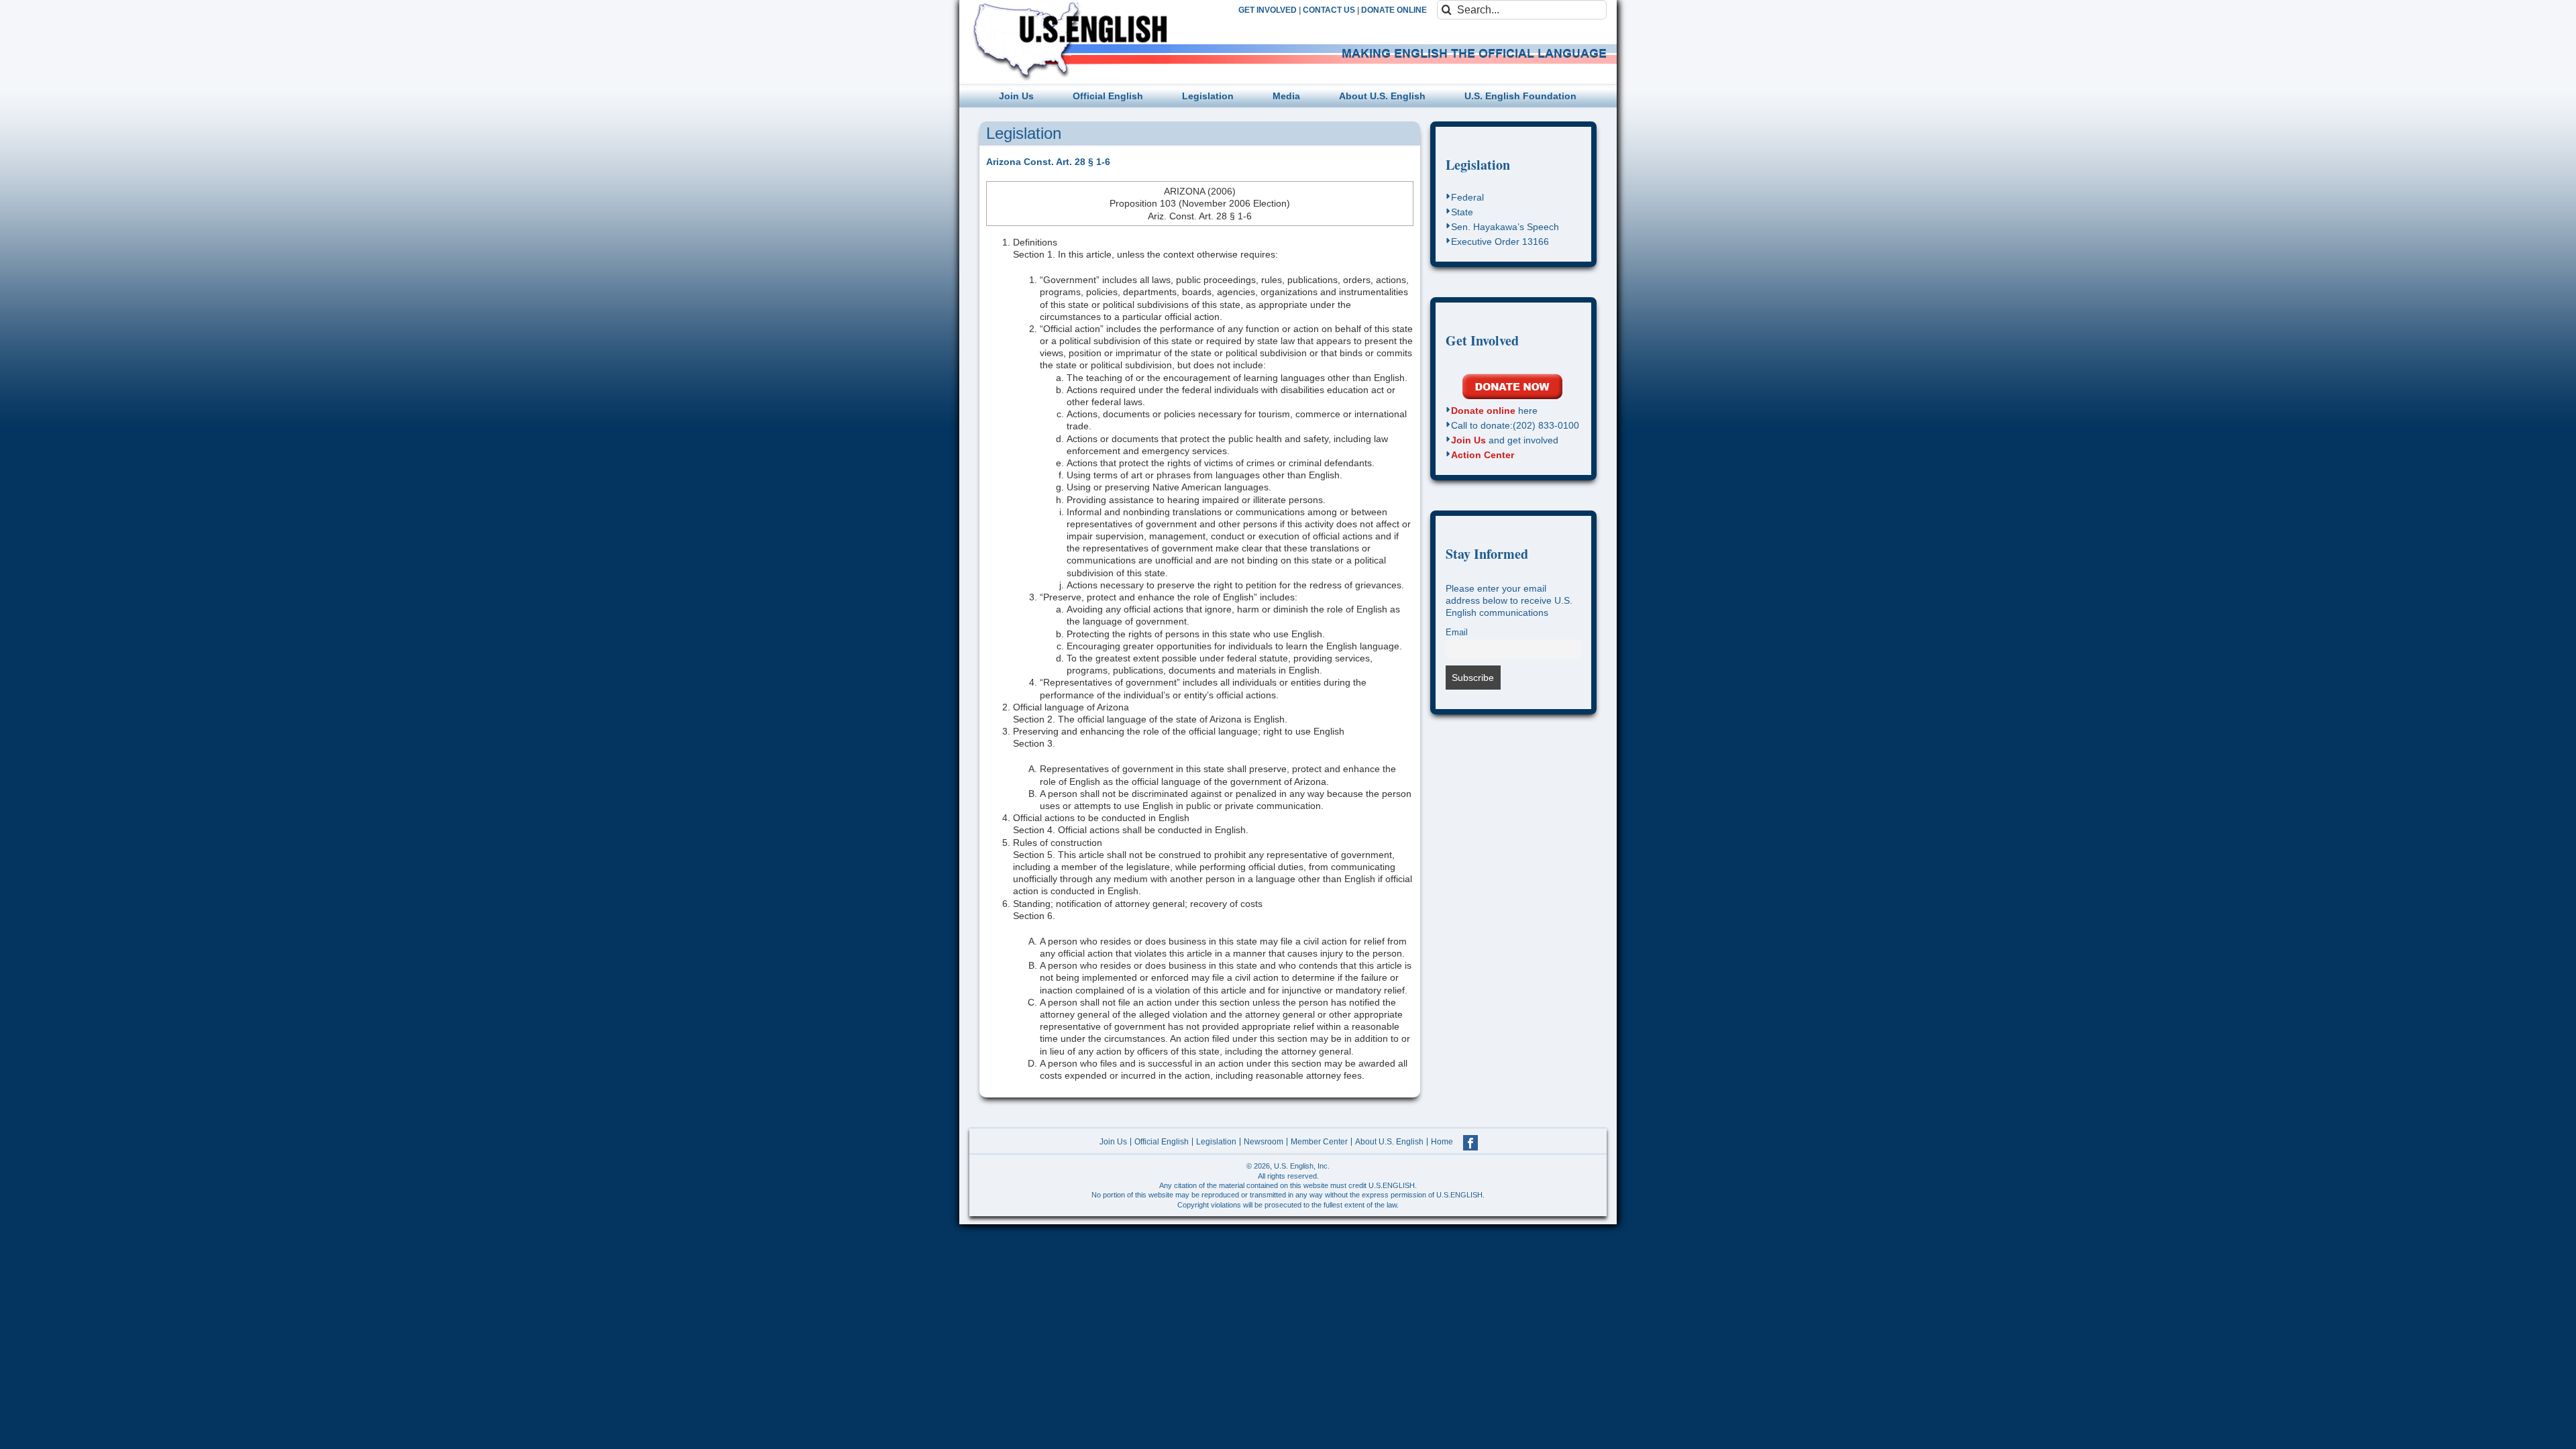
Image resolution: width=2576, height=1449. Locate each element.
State (1462, 212)
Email (1457, 633)
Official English (1162, 1142)
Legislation (1478, 165)
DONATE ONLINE (1394, 10)
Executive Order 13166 (1500, 241)
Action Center (1483, 455)
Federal (1467, 197)
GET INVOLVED (1268, 10)
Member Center (1319, 1142)
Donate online (1483, 411)
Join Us (1468, 440)
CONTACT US (1329, 10)
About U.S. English (1389, 1142)
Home (1442, 1142)
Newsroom (1264, 1142)
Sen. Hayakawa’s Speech (1505, 227)
